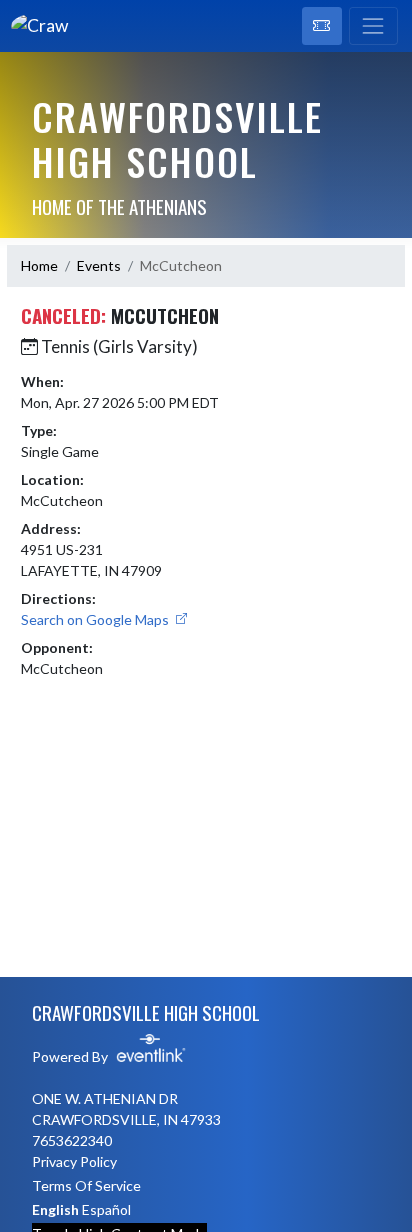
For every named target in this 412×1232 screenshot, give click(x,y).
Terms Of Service (86, 1185)
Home (39, 265)
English (55, 1209)
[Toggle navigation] (373, 26)
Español (106, 1209)
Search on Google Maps (96, 619)
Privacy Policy (74, 1161)
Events (99, 265)
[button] (322, 26)
